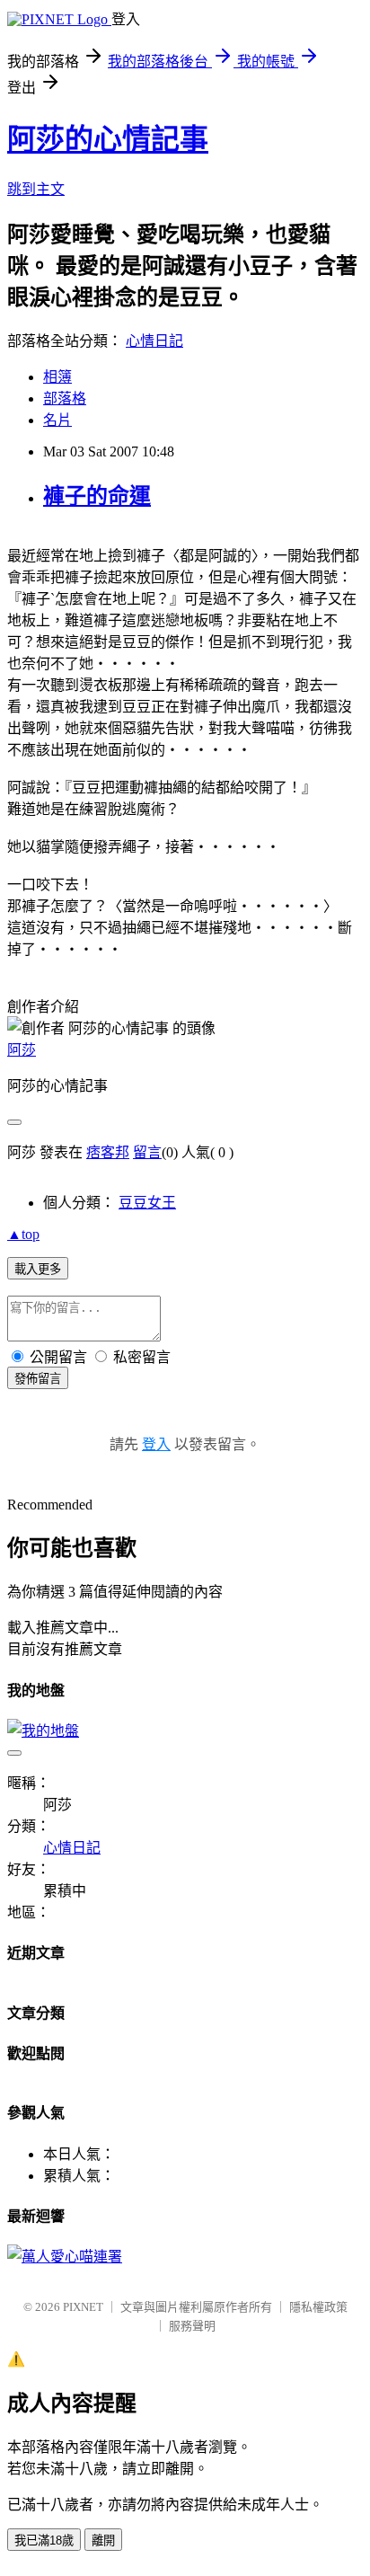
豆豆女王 (147, 1203)
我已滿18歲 (44, 2541)
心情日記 (154, 341)
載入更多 (38, 1269)
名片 (57, 420)
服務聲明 (192, 2326)
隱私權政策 (318, 2307)
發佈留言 (38, 1379)
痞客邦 (108, 1152)
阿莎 (22, 1050)
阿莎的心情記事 (108, 139)
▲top (23, 1234)
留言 (147, 1152)
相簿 (57, 377)
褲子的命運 (97, 496)
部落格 (65, 398)
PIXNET (83, 2307)
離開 (103, 2541)
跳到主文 (36, 189)
